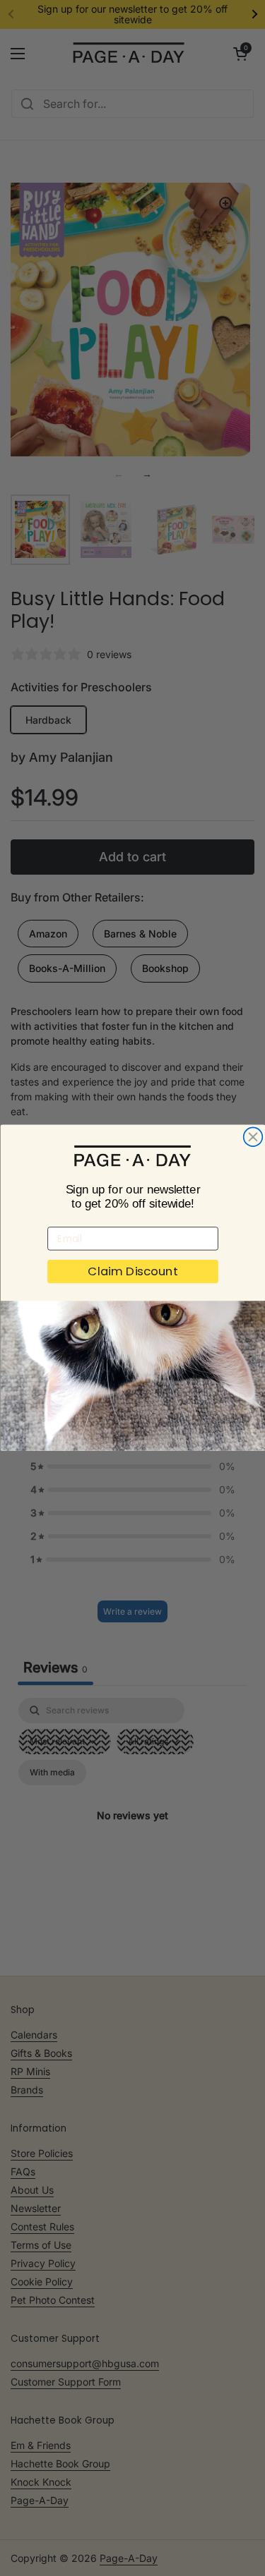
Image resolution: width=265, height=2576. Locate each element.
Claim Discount (133, 1272)
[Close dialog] (253, 1137)
